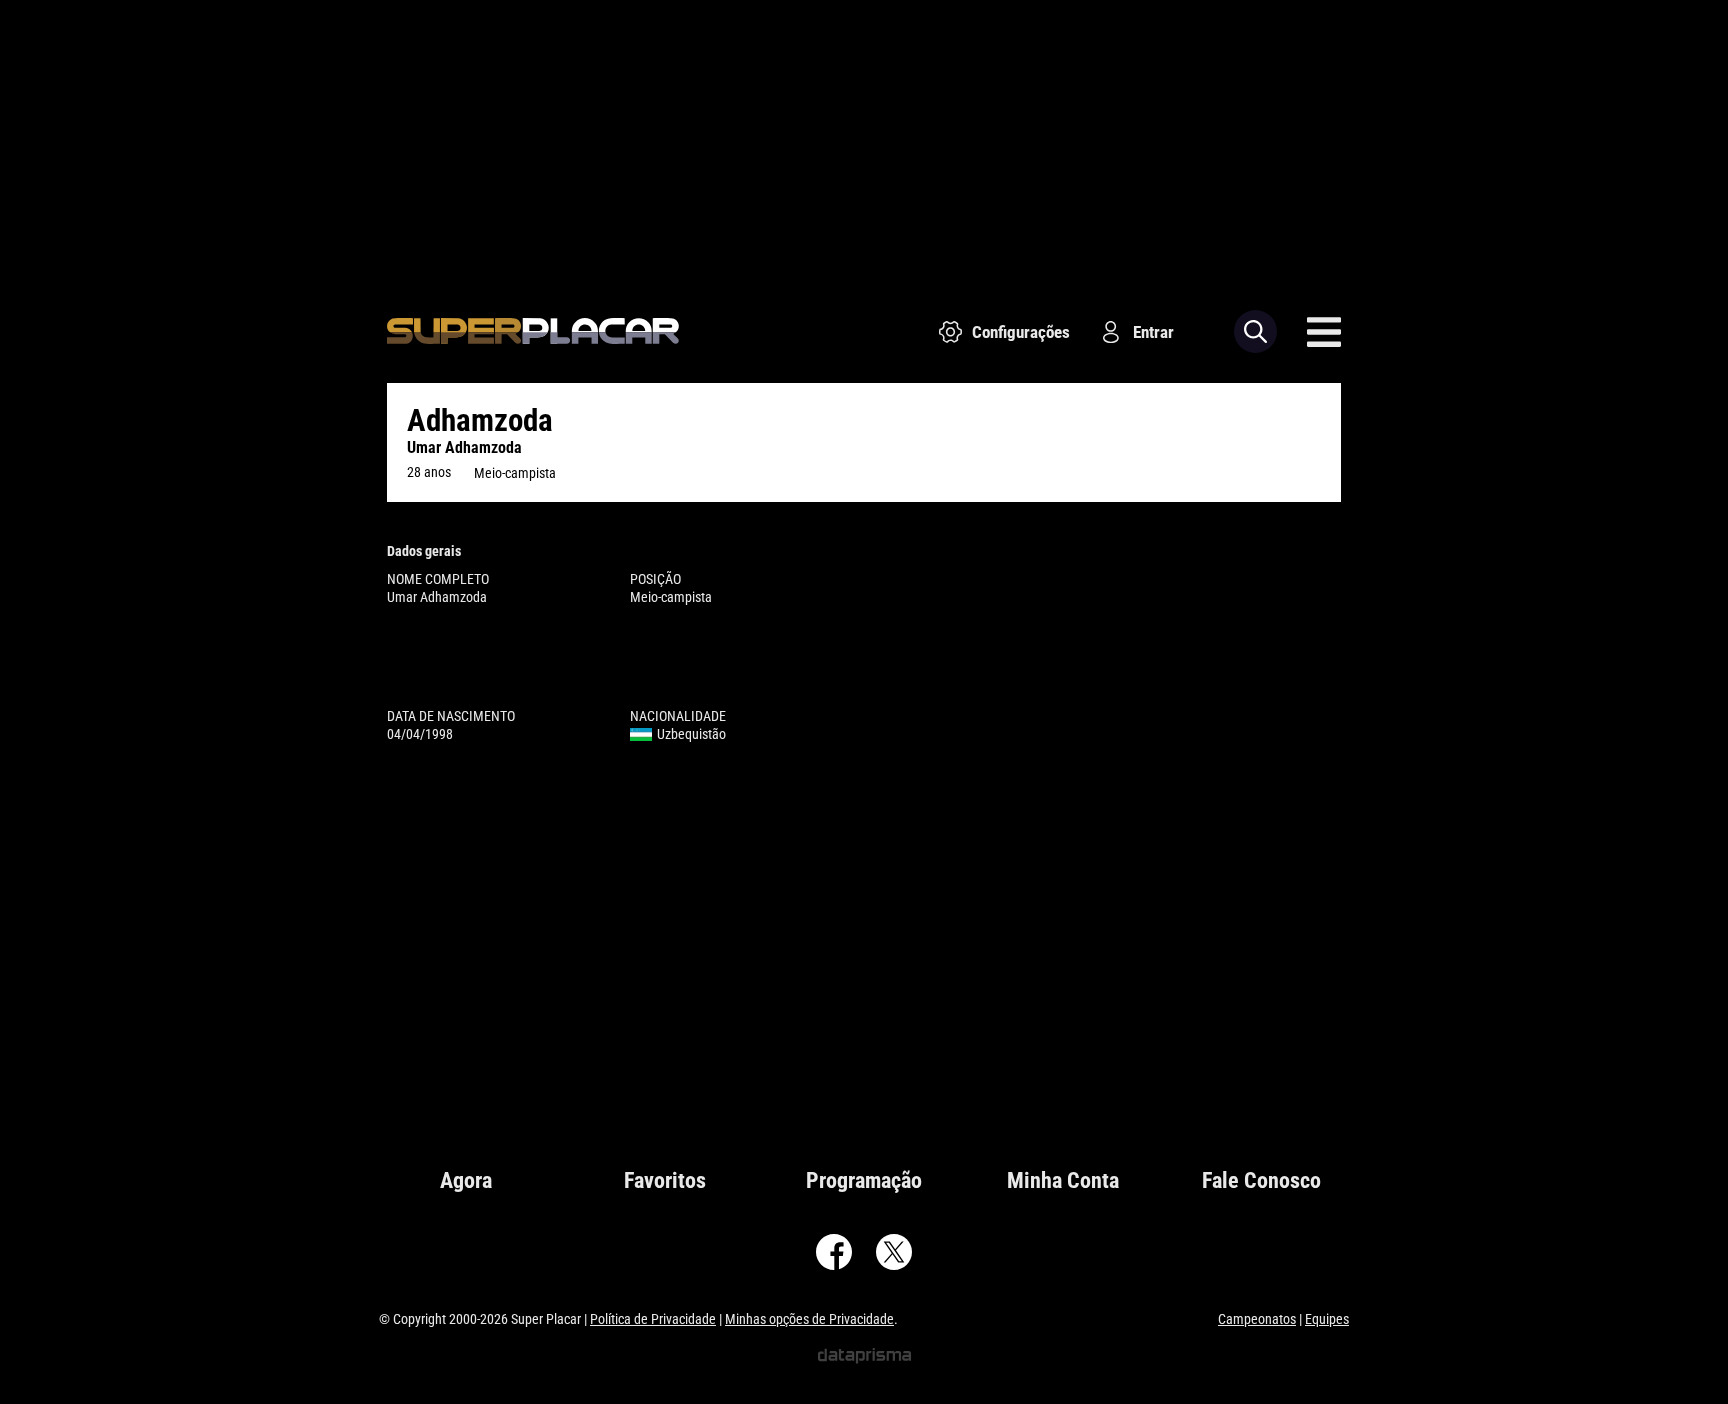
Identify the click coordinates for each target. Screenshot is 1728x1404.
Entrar (1153, 332)
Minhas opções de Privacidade (809, 1319)
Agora (466, 1180)
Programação (864, 1180)
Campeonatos (1257, 1319)
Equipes (1327, 1319)
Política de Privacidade (653, 1319)
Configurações (1021, 332)
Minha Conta (1063, 1180)
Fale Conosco (1261, 1180)
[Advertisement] (864, 140)
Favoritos (665, 1180)
